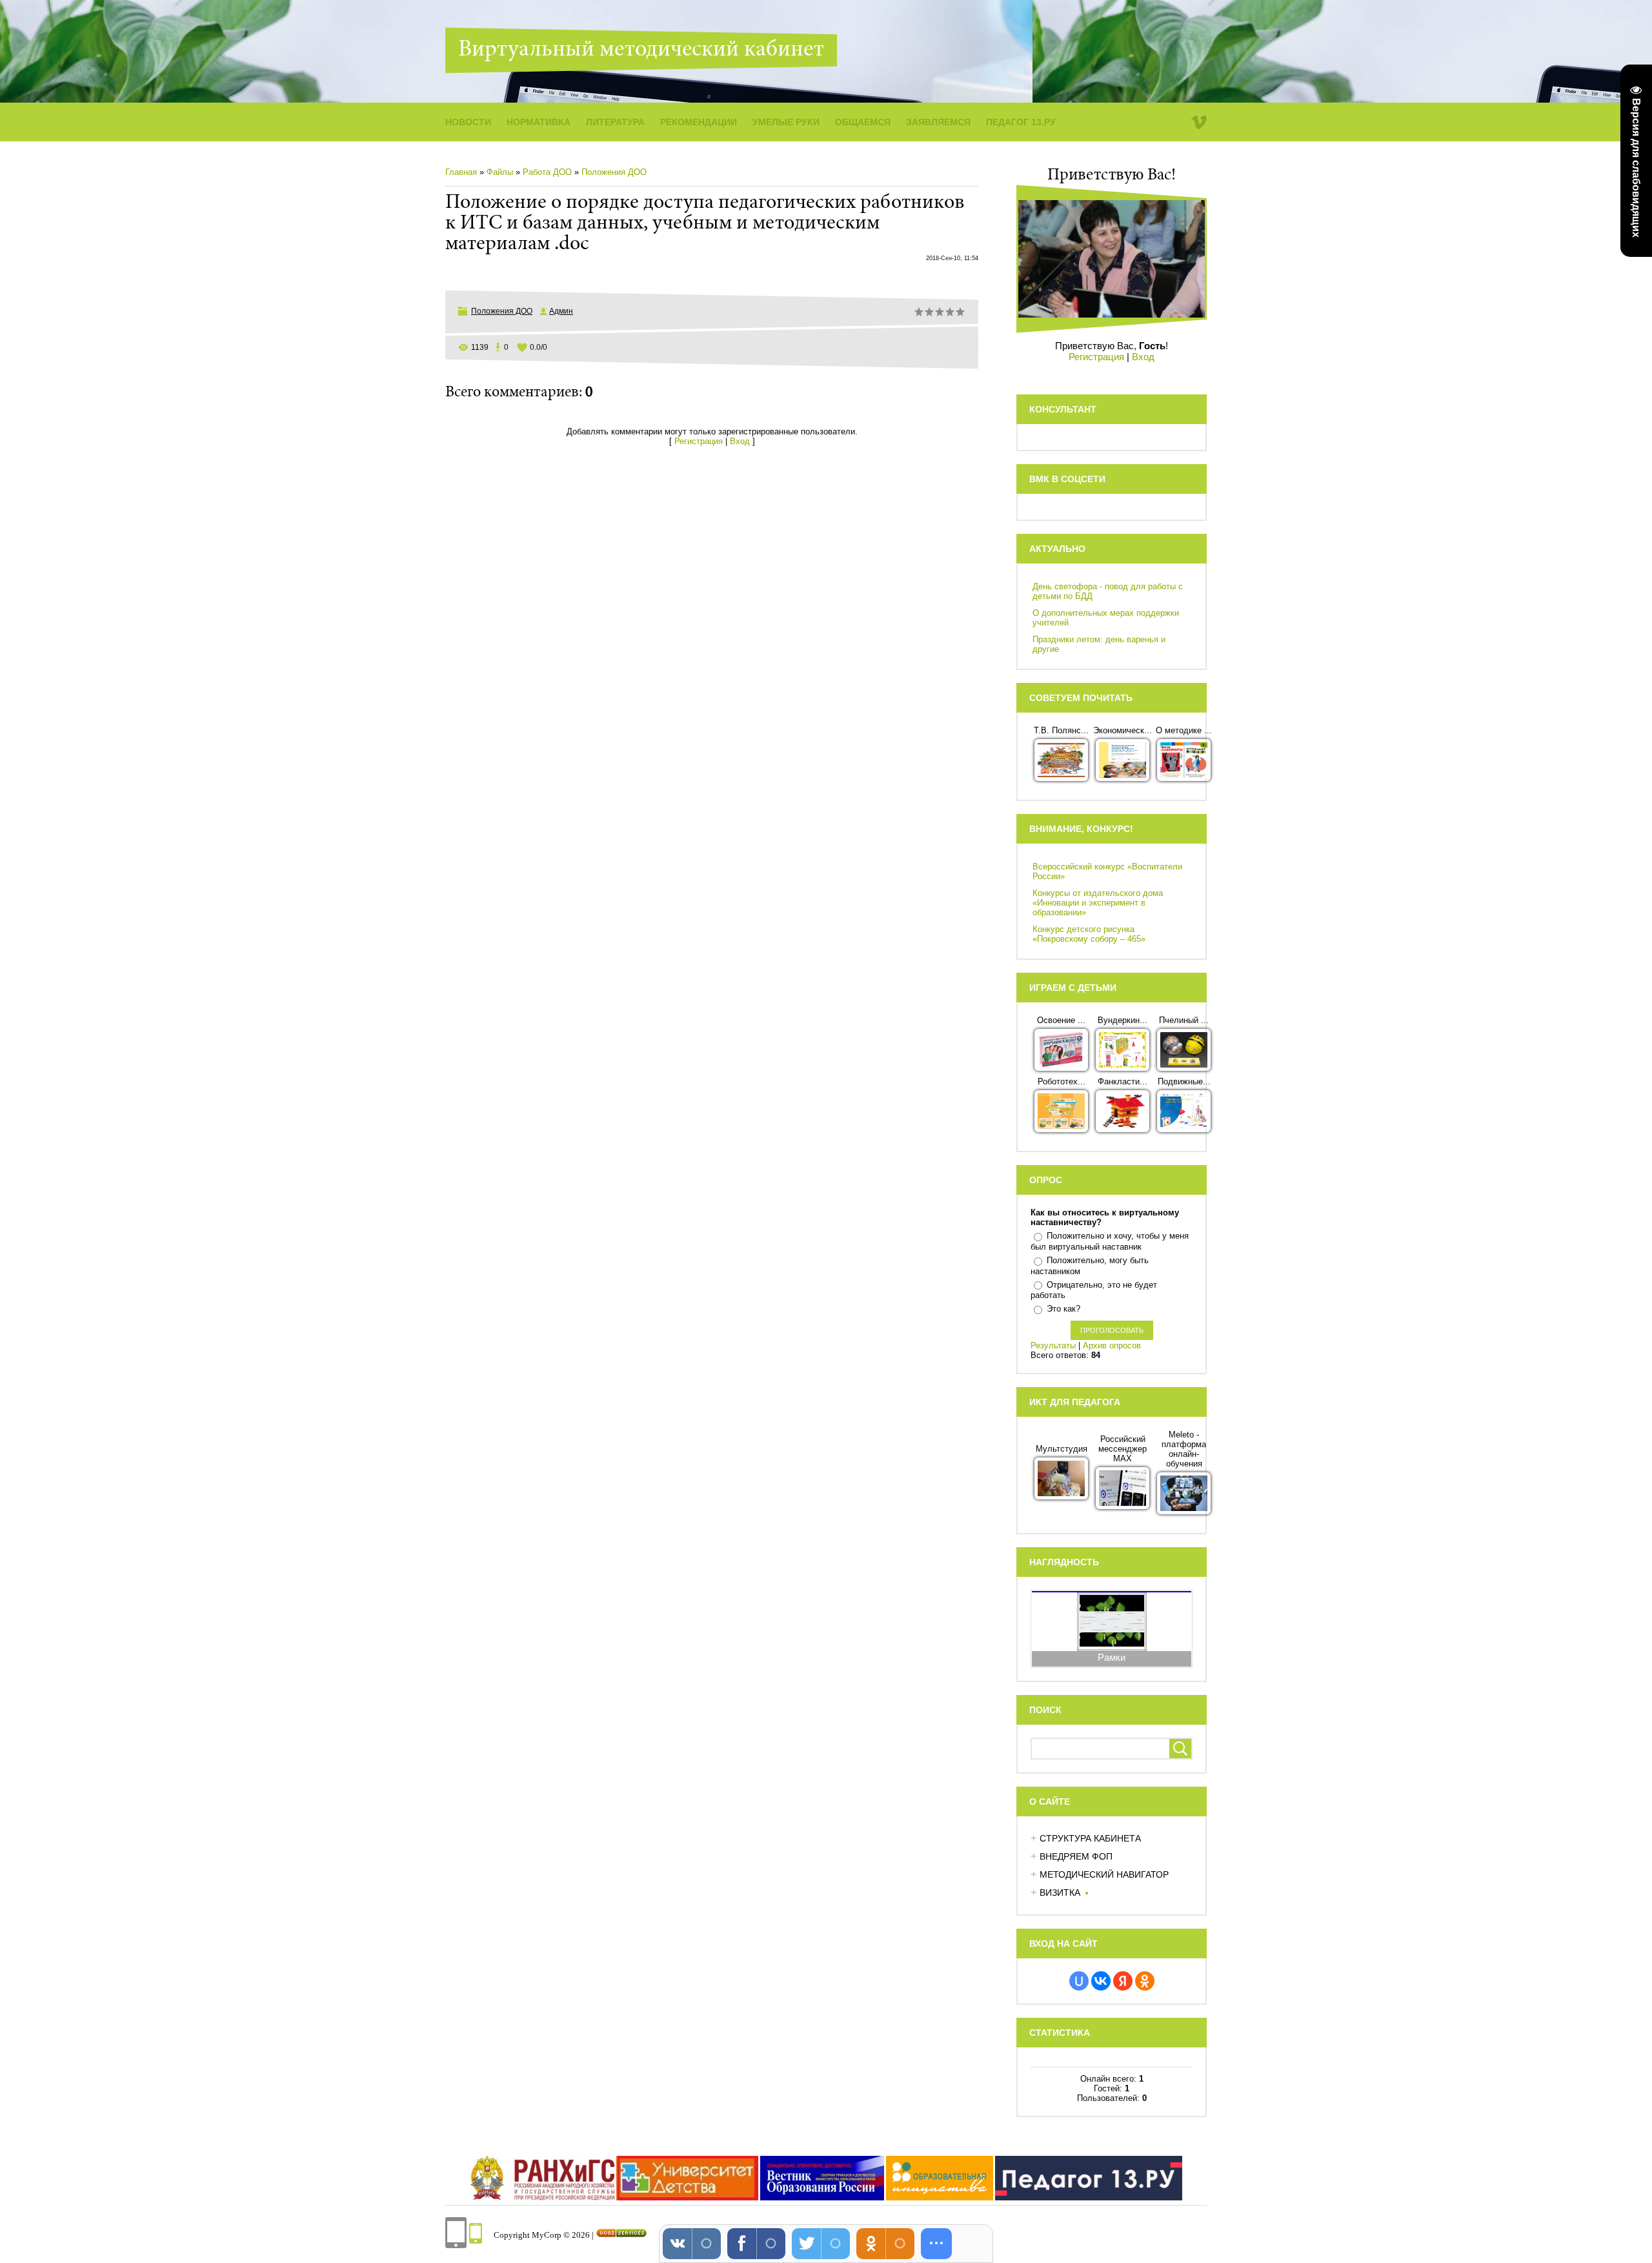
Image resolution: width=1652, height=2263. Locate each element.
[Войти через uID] (1079, 1981)
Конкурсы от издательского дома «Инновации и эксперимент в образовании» (1098, 903)
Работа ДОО (547, 172)
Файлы (500, 172)
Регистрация (699, 441)
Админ (561, 311)
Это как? (1063, 1309)
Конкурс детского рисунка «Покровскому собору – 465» (1089, 934)
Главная (461, 172)
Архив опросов (1112, 1345)
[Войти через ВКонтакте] (1101, 1981)
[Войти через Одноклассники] (1145, 1981)
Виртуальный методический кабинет (641, 50)
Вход (740, 441)
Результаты (1053, 1345)
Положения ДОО (614, 172)
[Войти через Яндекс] (1123, 1981)
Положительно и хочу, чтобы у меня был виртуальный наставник (1110, 1241)
